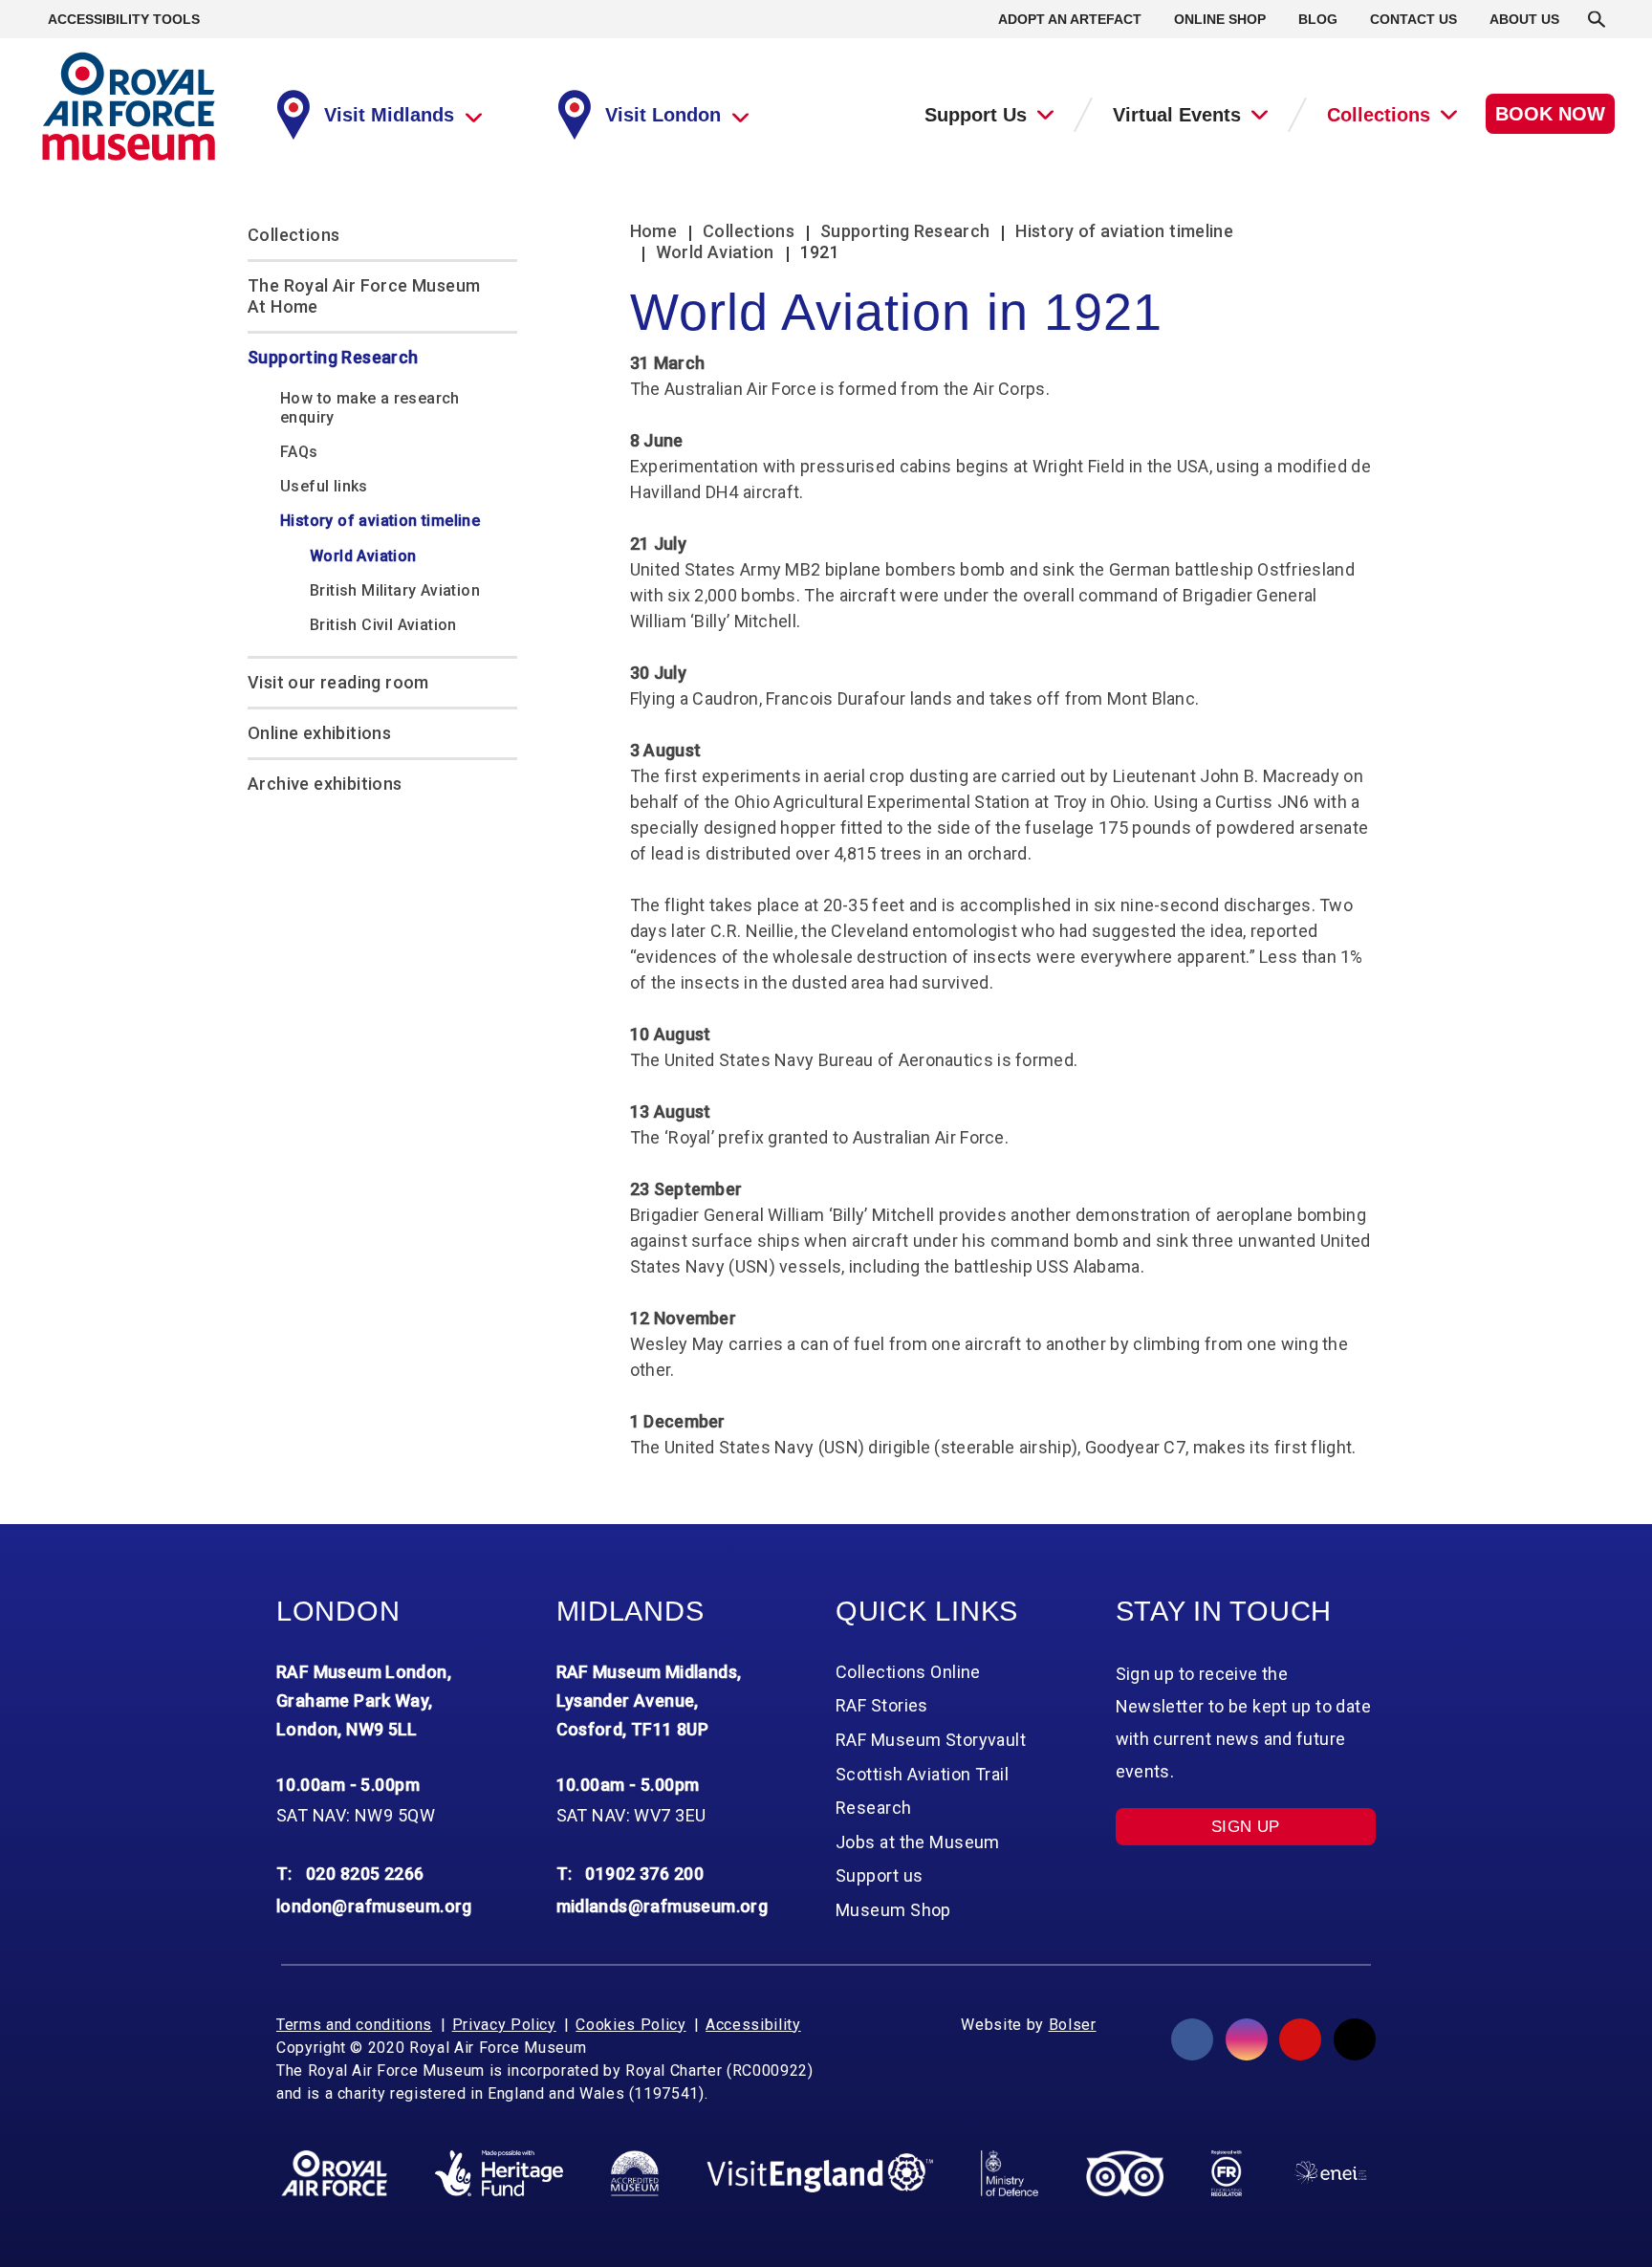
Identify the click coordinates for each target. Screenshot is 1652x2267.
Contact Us (1413, 19)
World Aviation (363, 556)
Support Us (976, 115)
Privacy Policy (504, 2025)
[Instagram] (1247, 2039)
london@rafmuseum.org (374, 1906)
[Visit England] (820, 2173)
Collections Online (908, 1672)
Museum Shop (893, 1910)
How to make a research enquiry (370, 408)
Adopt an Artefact (1070, 19)
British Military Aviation (395, 590)
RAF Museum (129, 107)
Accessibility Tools (124, 19)
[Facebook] (1192, 2039)
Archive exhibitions (325, 784)
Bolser (1073, 2025)
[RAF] (334, 2173)
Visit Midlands (389, 115)
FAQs (299, 452)
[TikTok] (1355, 2039)
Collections (1379, 115)
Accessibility (753, 2025)
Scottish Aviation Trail (922, 1774)
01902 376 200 (644, 1874)
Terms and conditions (354, 2025)
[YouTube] (1300, 2039)
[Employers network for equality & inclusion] (1330, 2173)
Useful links (324, 486)
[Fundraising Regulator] (1227, 2173)
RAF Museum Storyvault (931, 1740)
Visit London (663, 115)
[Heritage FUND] (499, 2173)
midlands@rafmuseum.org (663, 1906)
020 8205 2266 (365, 1874)
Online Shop (1220, 19)
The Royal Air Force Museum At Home (364, 296)
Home (653, 231)
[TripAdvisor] (1125, 2173)
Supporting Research (333, 357)
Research (874, 1808)
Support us (879, 1875)
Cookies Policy (630, 2025)
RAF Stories (882, 1705)
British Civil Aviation (383, 625)
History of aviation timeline (380, 521)
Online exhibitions (319, 733)
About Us (1524, 19)
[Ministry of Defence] (1009, 2173)
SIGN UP (1246, 1827)
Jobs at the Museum (918, 1842)
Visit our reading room (338, 682)
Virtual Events (1177, 115)
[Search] (1597, 19)
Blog (1318, 19)
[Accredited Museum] (635, 2173)
